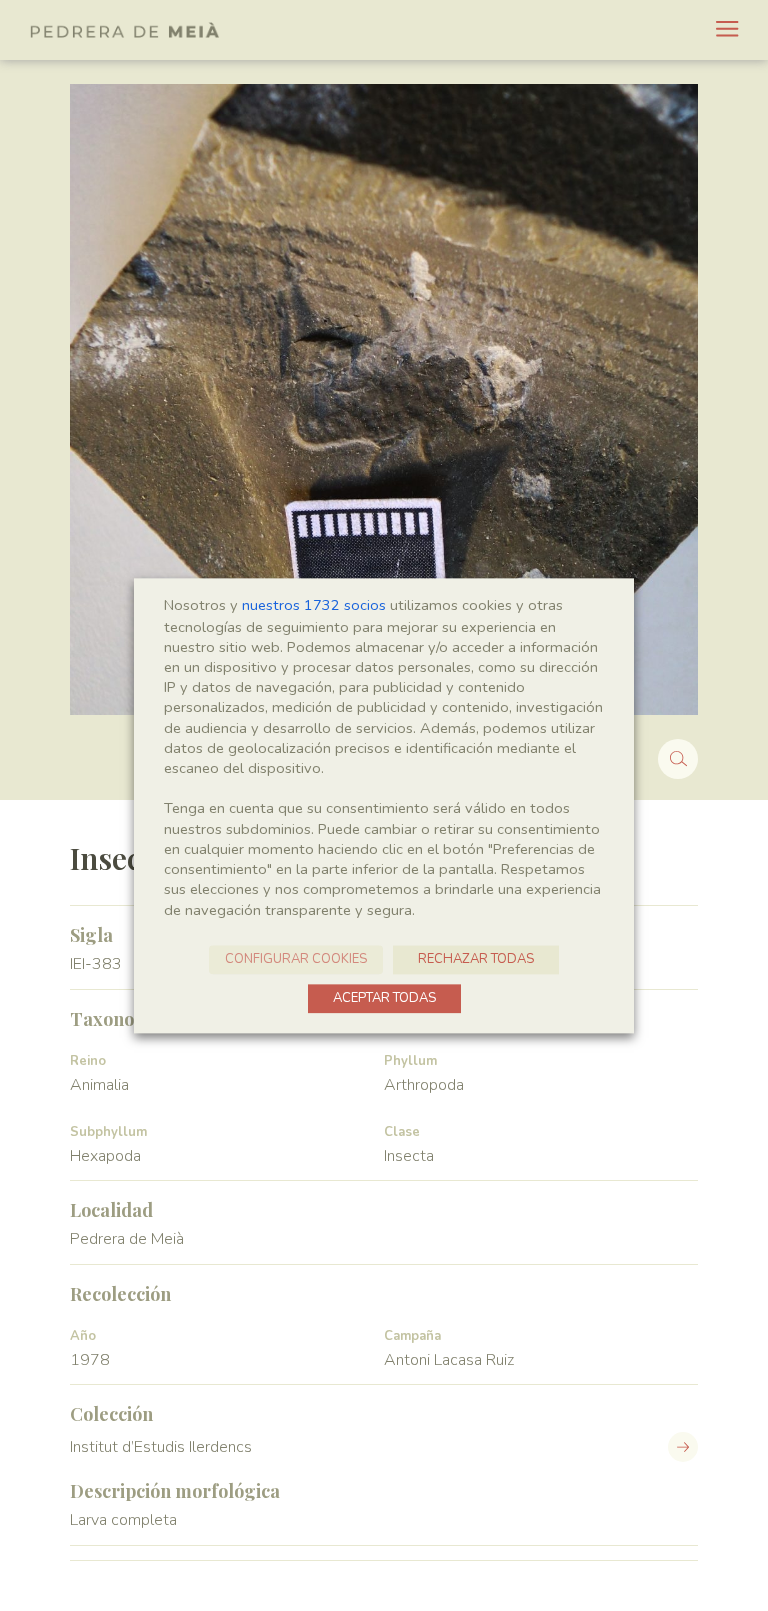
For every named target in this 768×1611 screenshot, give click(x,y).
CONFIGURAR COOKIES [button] (296, 959)
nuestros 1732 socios (314, 605)
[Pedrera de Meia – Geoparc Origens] (125, 30)
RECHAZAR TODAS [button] (476, 959)
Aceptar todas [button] (384, 998)
